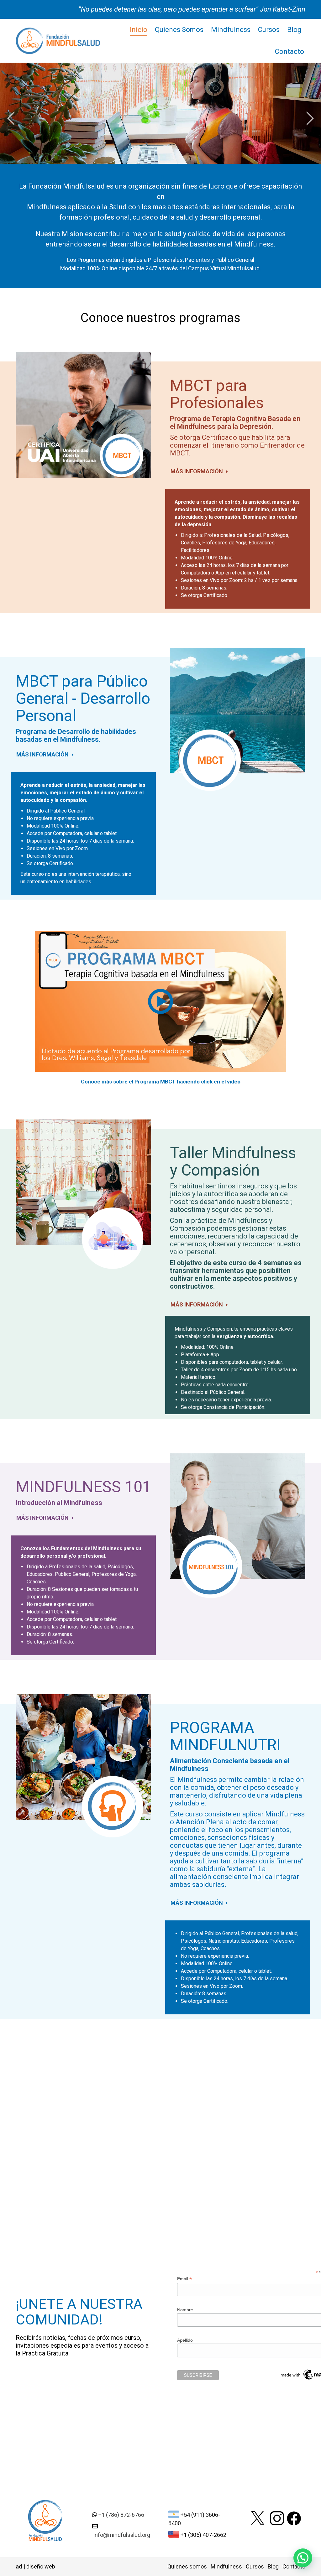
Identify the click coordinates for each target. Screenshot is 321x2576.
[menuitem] (139, 30)
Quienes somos (187, 2566)
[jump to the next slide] (310, 118)
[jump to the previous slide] (11, 118)
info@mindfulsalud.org (122, 2535)
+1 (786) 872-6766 (121, 2515)
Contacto (294, 2566)
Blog (273, 2566)
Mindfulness (226, 2566)
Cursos (255, 2566)
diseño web (41, 2566)
